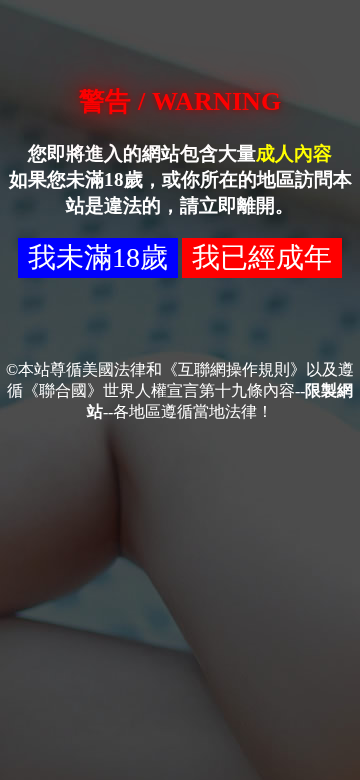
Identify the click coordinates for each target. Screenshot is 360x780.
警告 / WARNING (180, 101)
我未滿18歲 (98, 257)
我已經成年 (262, 257)
